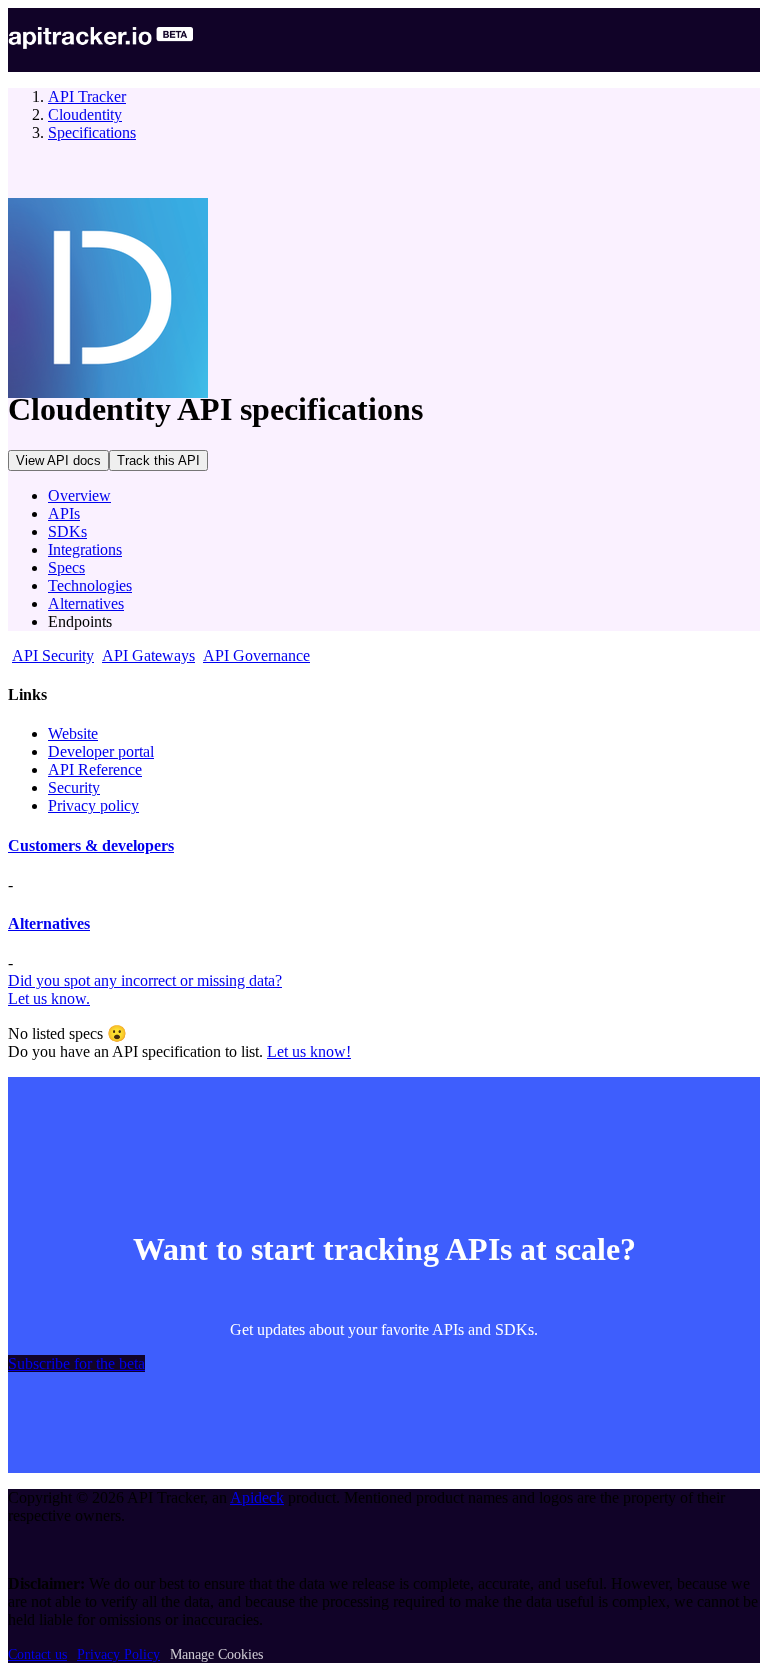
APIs (64, 513)
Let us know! (309, 1051)
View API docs (58, 460)
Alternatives (86, 603)
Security (74, 787)
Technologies (90, 585)
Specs (66, 567)
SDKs (67, 531)
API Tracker (87, 96)
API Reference (95, 769)
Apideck (257, 1497)
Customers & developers (91, 845)
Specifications (92, 132)
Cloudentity (85, 114)
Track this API (158, 460)
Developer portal (101, 751)
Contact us (37, 1654)
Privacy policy (93, 805)
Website (73, 733)
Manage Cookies (216, 1654)
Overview (79, 495)
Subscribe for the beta (76, 1363)
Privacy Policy (118, 1654)
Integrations (85, 549)
